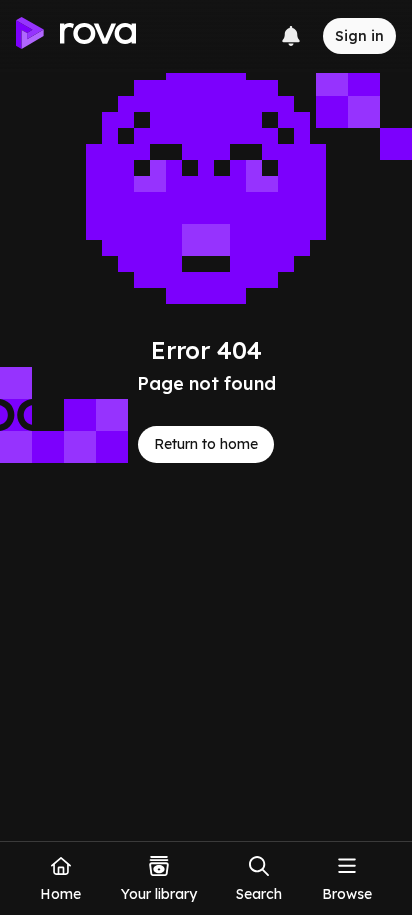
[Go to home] (76, 36)
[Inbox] (291, 36)
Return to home (206, 444)
